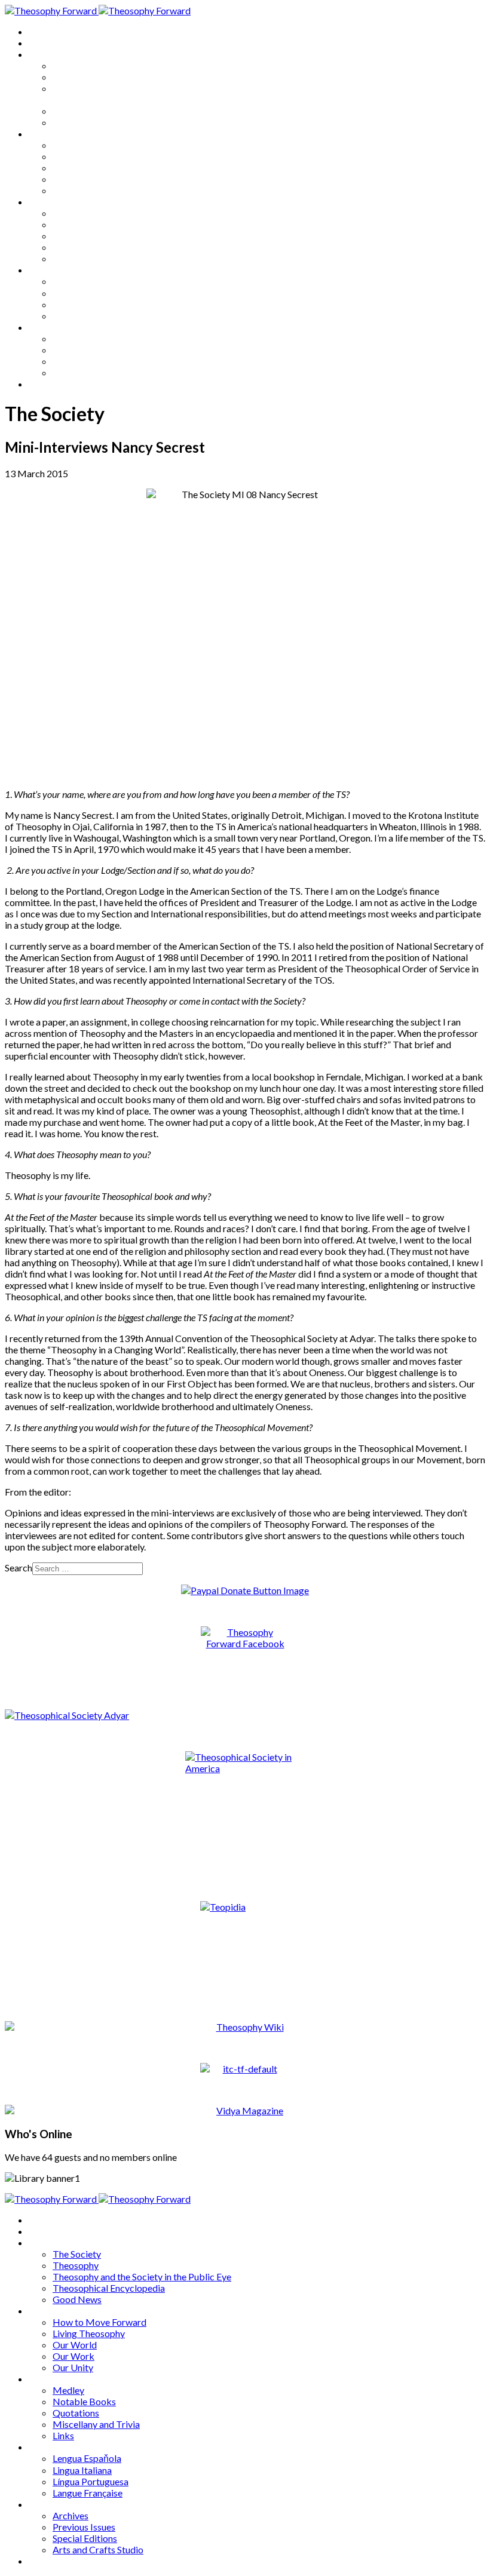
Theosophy (76, 77)
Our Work (73, 179)
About (42, 43)
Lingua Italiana (82, 293)
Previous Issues (84, 350)
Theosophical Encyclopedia (109, 111)
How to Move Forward (99, 145)
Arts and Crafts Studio (98, 372)
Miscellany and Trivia (96, 247)
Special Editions (85, 361)
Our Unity (73, 190)
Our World (75, 168)
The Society (77, 65)
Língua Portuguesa (91, 304)
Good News (77, 122)
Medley (68, 213)
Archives (47, 327)
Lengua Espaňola (87, 281)
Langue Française (88, 316)
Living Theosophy (89, 156)
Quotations (76, 236)
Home (42, 31)
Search (19, 1568)
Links (63, 258)
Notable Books (84, 224)
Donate (44, 384)
